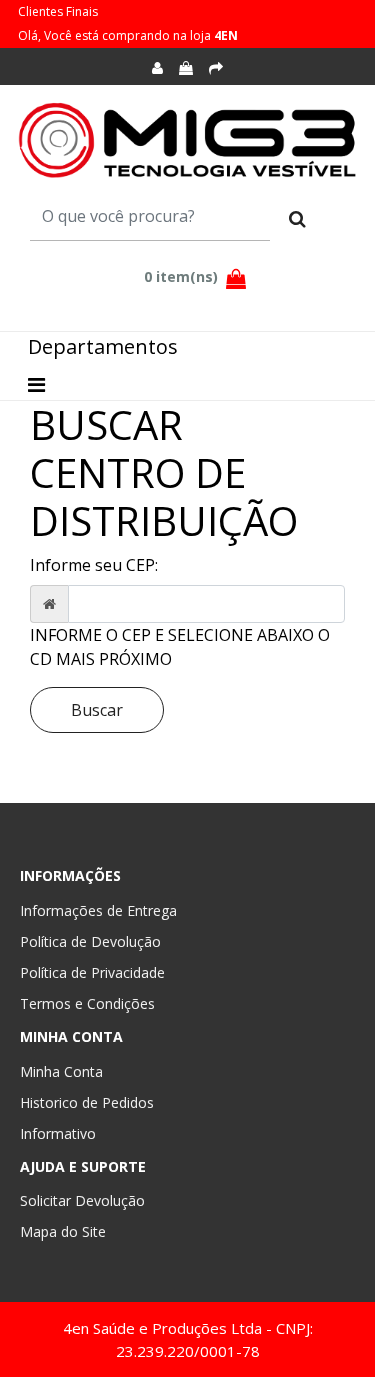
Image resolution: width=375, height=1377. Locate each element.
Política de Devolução (90, 941)
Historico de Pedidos (87, 1102)
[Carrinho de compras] (186, 68)
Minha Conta (61, 1071)
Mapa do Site (63, 1231)
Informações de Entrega (98, 910)
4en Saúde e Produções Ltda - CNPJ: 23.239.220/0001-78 (188, 1339)
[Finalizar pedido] (216, 68)
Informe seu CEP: (94, 565)
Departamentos (103, 346)
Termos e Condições (87, 1003)
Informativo (58, 1133)
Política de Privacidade (92, 972)
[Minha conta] (157, 68)
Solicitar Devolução (82, 1200)
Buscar (97, 710)
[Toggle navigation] (36, 385)
